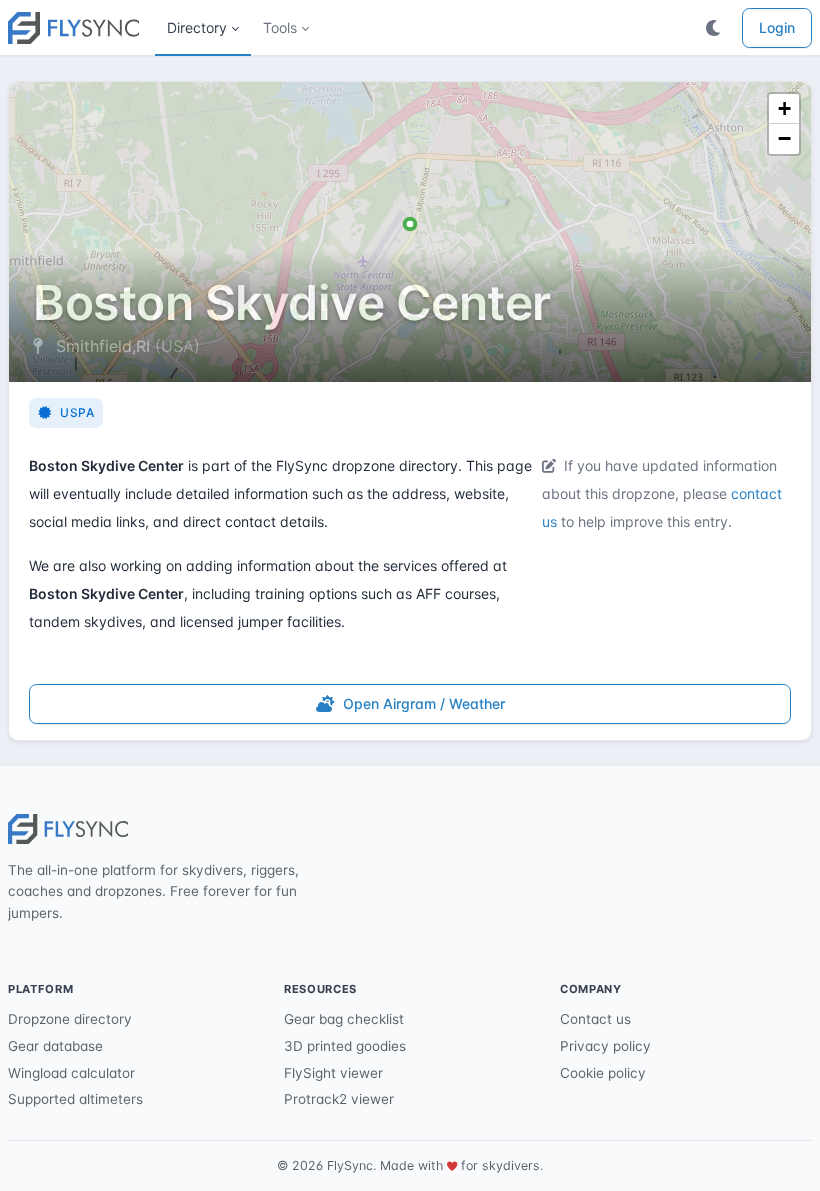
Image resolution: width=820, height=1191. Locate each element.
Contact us (595, 1019)
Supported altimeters (75, 1099)
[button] (203, 28)
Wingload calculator (71, 1073)
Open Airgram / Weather (424, 703)
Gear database (55, 1046)
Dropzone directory (70, 1019)
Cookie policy (603, 1073)
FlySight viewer (333, 1073)
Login (777, 27)
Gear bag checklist (344, 1019)
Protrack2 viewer (339, 1099)
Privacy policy (605, 1046)
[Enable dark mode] (714, 28)
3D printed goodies (345, 1046)
